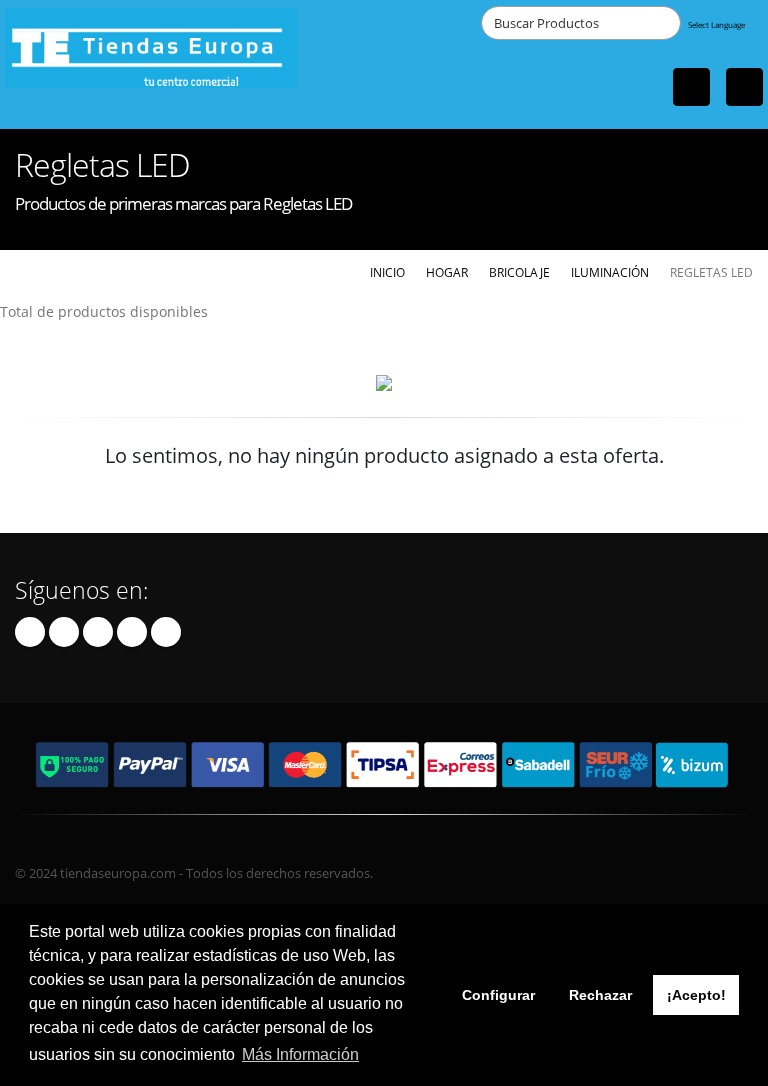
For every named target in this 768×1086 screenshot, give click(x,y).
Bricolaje (519, 272)
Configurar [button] (498, 995)
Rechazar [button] (600, 995)
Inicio (387, 272)
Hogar (447, 272)
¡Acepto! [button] (696, 995)
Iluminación (610, 272)
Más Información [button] (300, 1054)
